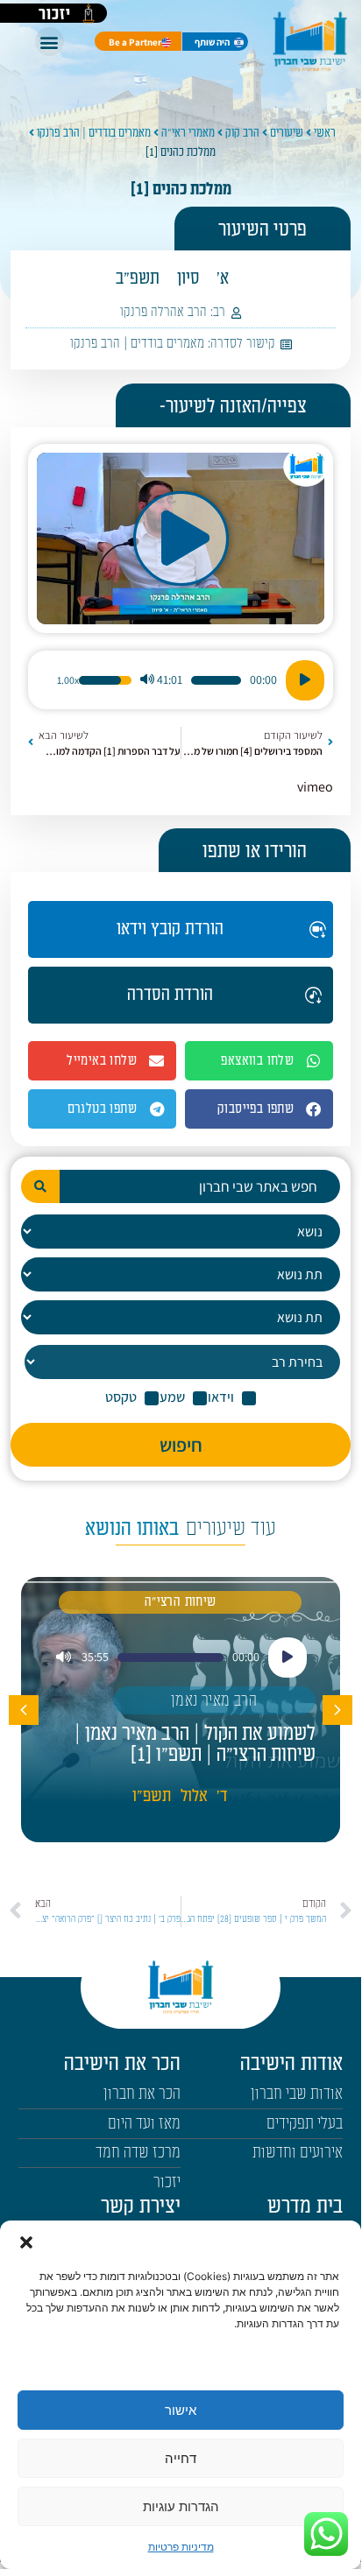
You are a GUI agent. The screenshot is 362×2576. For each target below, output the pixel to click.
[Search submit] (40, 1186)
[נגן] (305, 680)
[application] (181, 680)
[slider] (216, 680)
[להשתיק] (147, 680)
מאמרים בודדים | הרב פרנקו (94, 133)
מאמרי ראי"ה (188, 133)
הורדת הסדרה (170, 995)
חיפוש (181, 1445)
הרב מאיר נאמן (214, 1701)
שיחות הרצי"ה (181, 1602)
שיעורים (287, 133)
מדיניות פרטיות (181, 2547)
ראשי (325, 133)
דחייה (181, 2458)
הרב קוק (242, 133)
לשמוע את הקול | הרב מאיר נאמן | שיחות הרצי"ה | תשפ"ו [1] (195, 1744)
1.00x (68, 680)
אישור (181, 2410)
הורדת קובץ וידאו (170, 929)
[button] (26, 2242)
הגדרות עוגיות (181, 2506)
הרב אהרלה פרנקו (163, 312)
